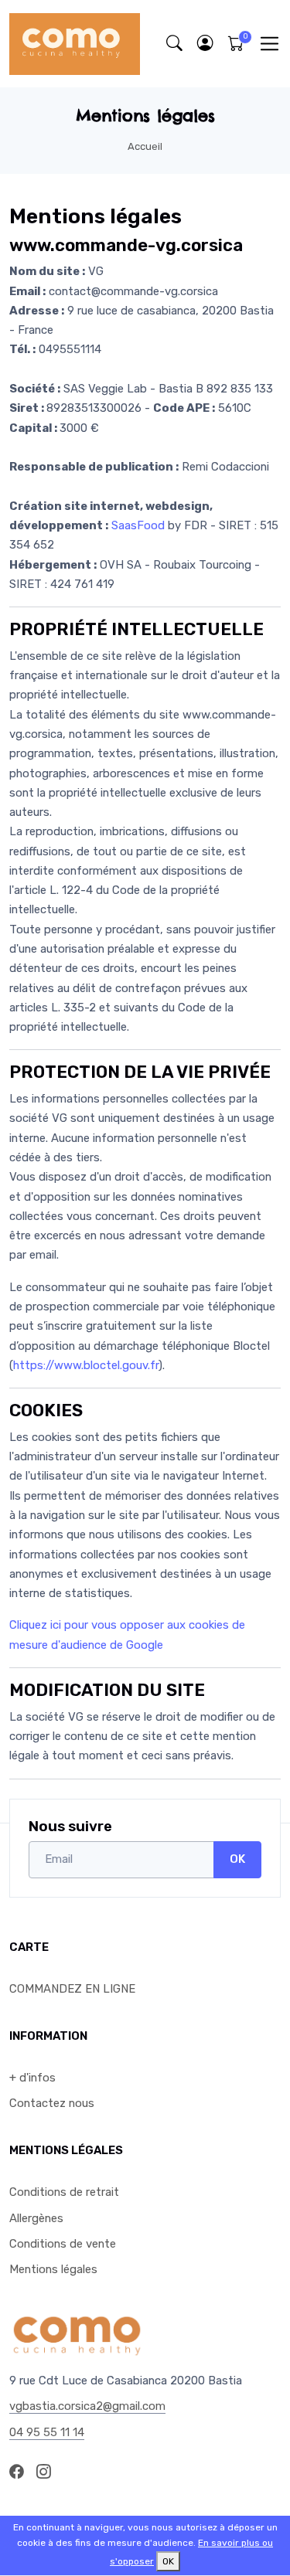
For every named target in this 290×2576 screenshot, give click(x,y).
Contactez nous (52, 2103)
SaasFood (138, 525)
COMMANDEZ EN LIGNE (72, 1989)
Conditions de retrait (64, 2192)
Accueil (145, 146)
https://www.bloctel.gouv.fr (86, 1365)
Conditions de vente (63, 2244)
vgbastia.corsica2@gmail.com (87, 2406)
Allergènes (36, 2218)
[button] (205, 44)
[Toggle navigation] (270, 44)
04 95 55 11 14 (47, 2432)
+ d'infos (32, 2078)
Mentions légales (53, 2269)
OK (237, 1859)
